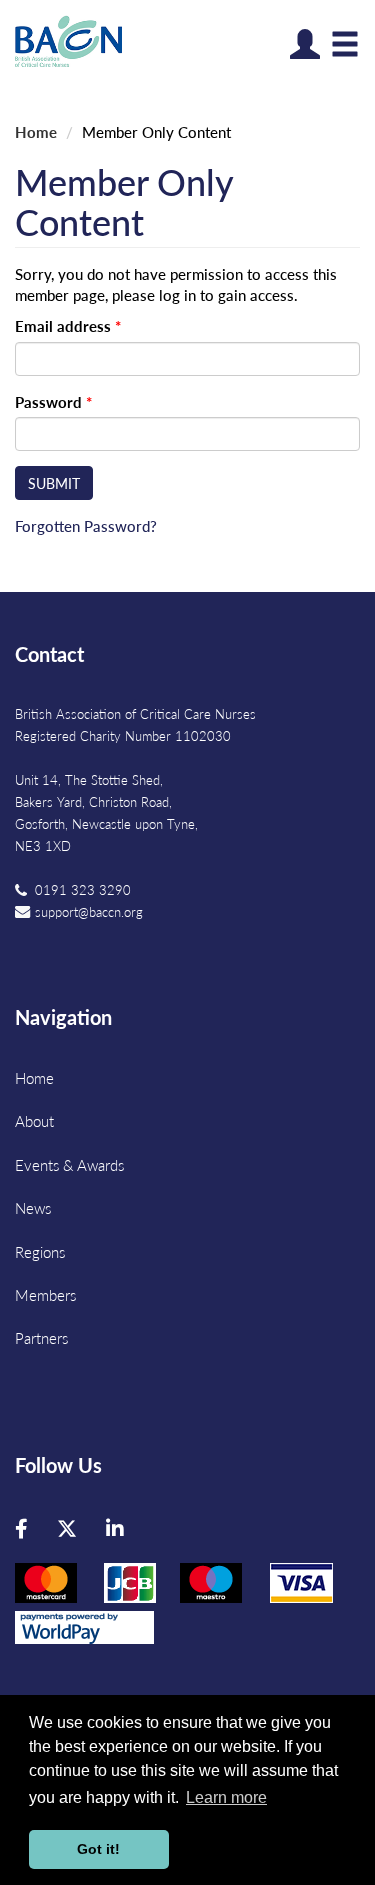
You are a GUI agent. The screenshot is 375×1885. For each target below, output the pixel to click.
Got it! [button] (98, 1849)
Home (36, 131)
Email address (68, 325)
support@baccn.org (89, 911)
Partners (41, 1337)
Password (53, 401)
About (34, 1120)
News (33, 1207)
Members (45, 1294)
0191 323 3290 (83, 889)
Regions (40, 1251)
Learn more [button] (226, 1797)
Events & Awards (69, 1164)
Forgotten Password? (86, 525)
